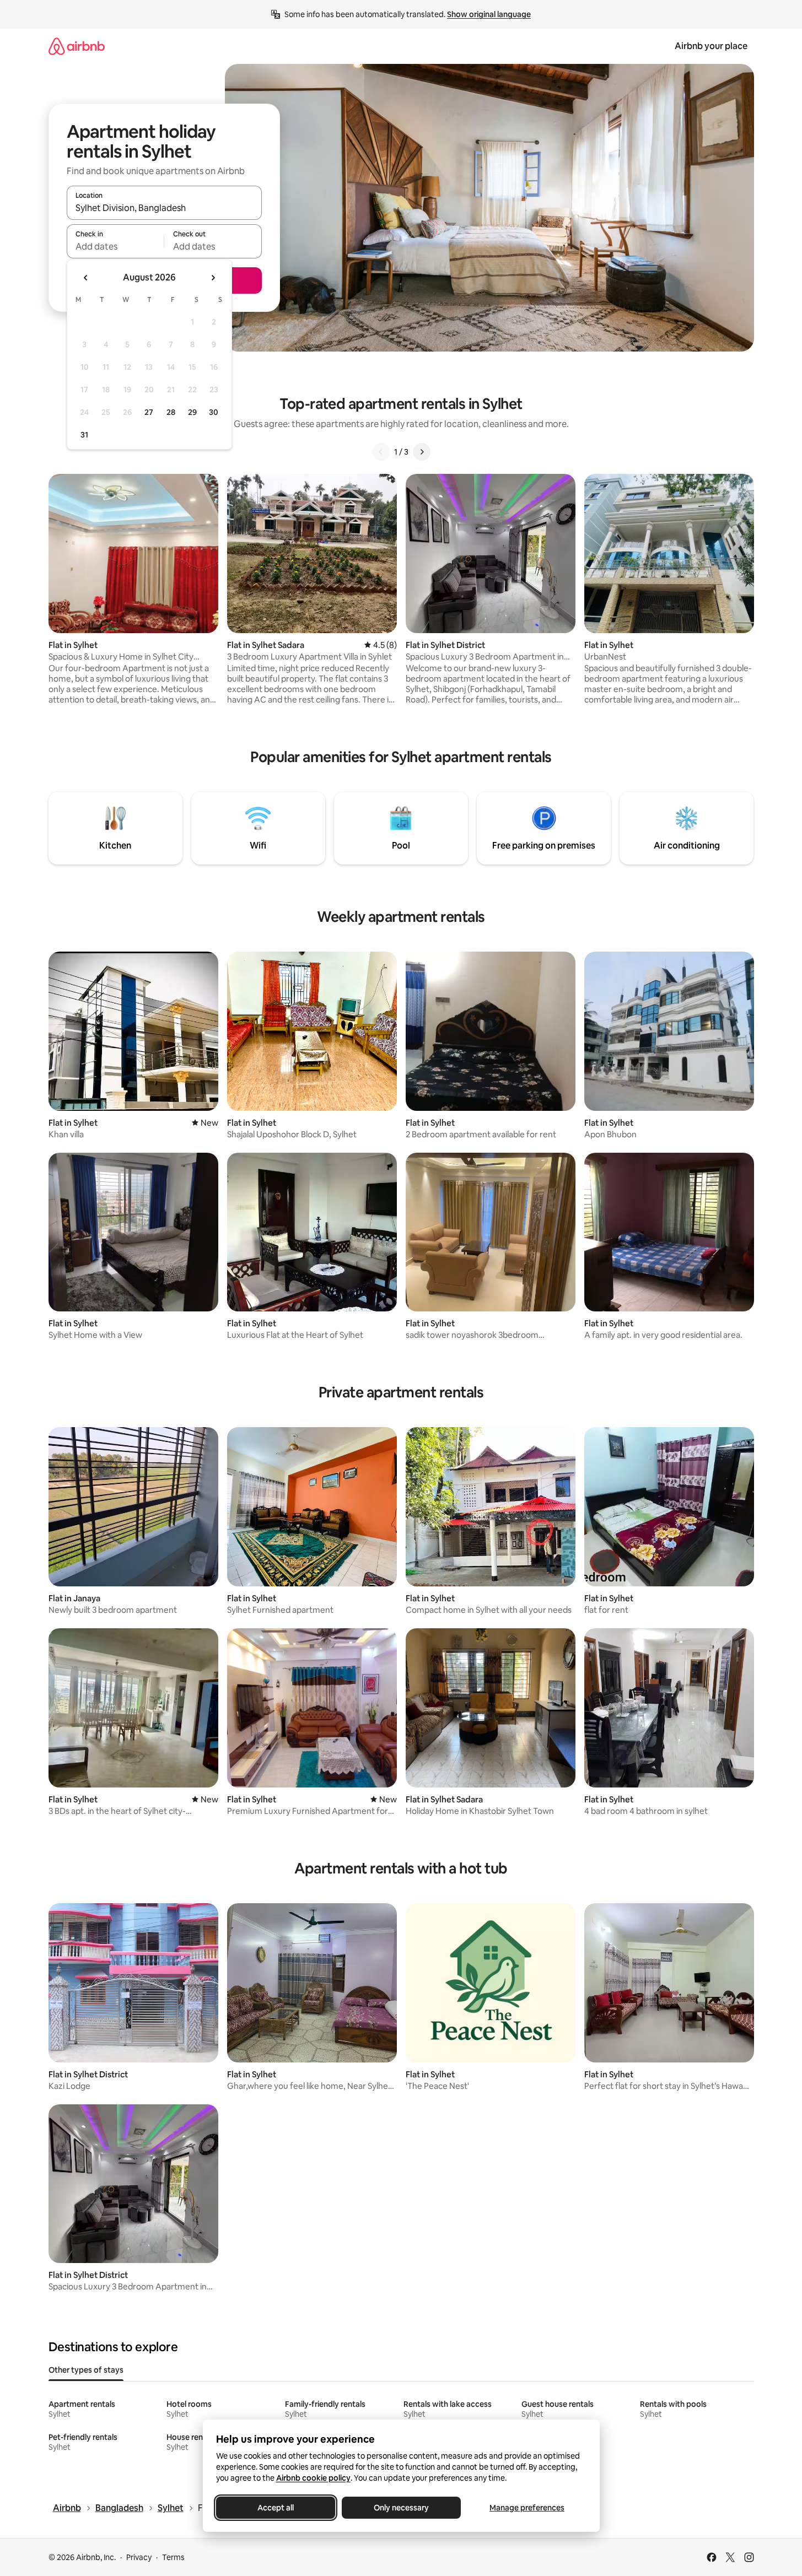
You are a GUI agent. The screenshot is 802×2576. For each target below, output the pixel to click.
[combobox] (164, 208)
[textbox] (115, 246)
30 (214, 412)
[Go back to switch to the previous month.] (86, 278)
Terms (173, 2557)
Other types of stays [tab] (86, 2370)
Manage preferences (527, 2508)
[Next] (422, 452)
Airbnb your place (711, 46)
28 (171, 412)
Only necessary (401, 2508)
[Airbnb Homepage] (77, 46)
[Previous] (381, 452)
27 (149, 412)
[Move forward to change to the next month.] (213, 278)
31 (84, 435)
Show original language (489, 14)
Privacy (139, 2557)
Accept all (276, 2508)
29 (192, 412)
